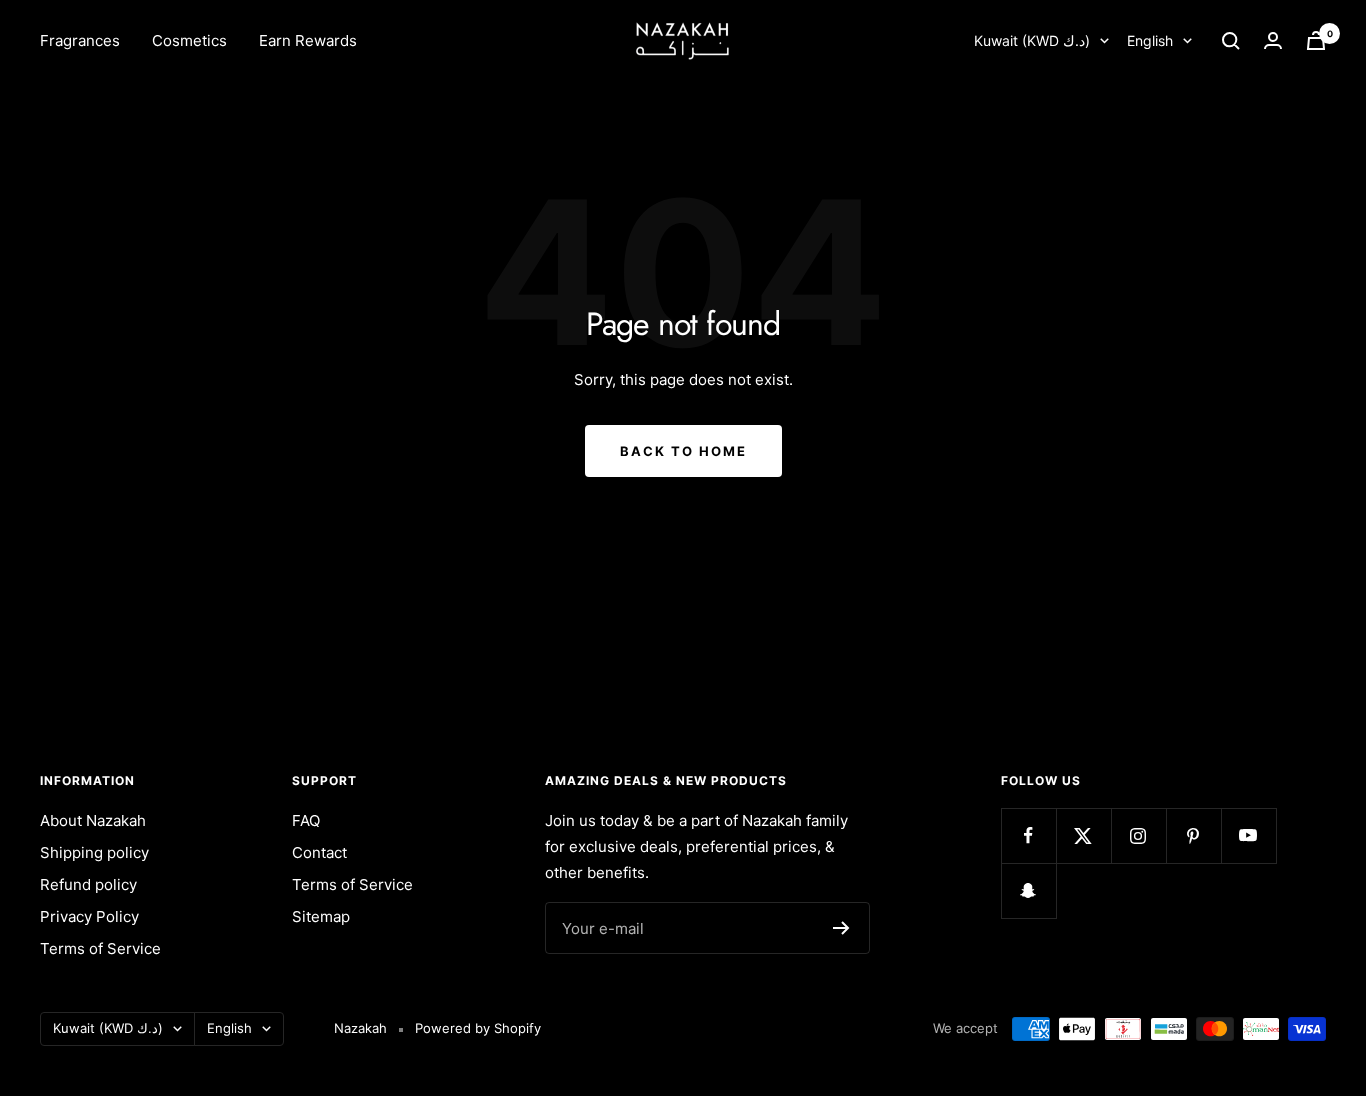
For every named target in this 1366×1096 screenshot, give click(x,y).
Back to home (683, 451)
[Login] (1273, 40)
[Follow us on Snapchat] (1028, 890)
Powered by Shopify (478, 1028)
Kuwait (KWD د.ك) (1032, 40)
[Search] (1231, 41)
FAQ (306, 820)
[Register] (841, 928)
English (1150, 40)
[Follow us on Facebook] (1028, 835)
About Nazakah (93, 820)
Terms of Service (100, 948)
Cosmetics (189, 40)
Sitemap (321, 916)
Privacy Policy (89, 916)
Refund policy (88, 884)
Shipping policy (94, 852)
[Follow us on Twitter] (1083, 835)
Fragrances (80, 40)
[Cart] (1316, 40)
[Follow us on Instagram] (1138, 835)
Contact (319, 852)
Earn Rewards (308, 40)
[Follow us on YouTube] (1248, 835)
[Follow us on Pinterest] (1193, 835)
